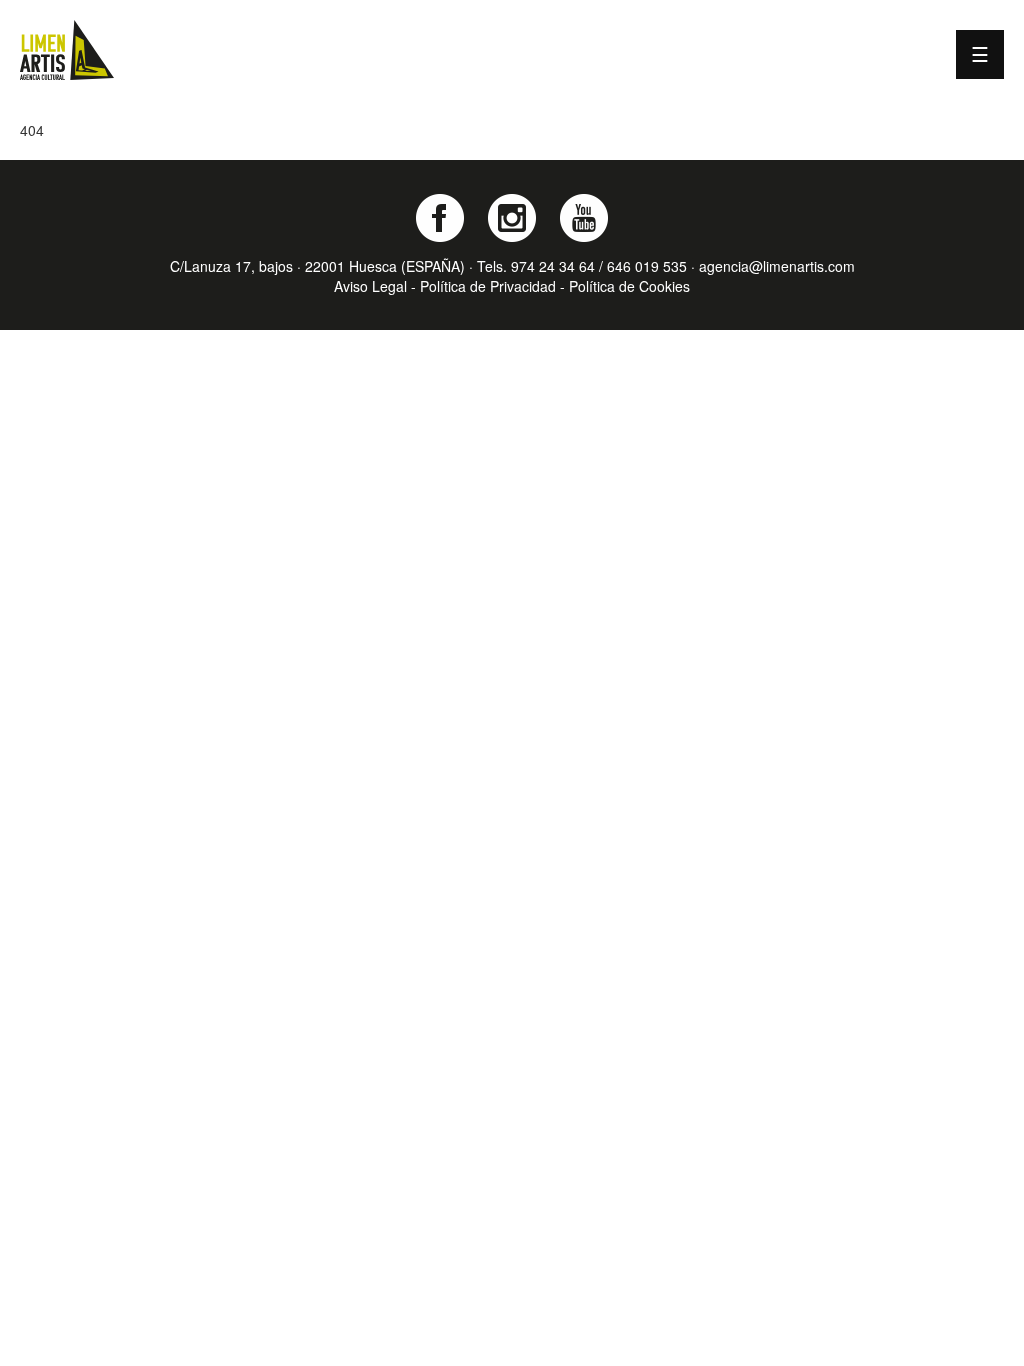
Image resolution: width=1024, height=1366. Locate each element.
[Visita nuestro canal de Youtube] (584, 218)
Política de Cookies (629, 286)
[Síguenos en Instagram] (512, 218)
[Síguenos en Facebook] (440, 218)
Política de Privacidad (488, 286)
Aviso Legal (370, 286)
